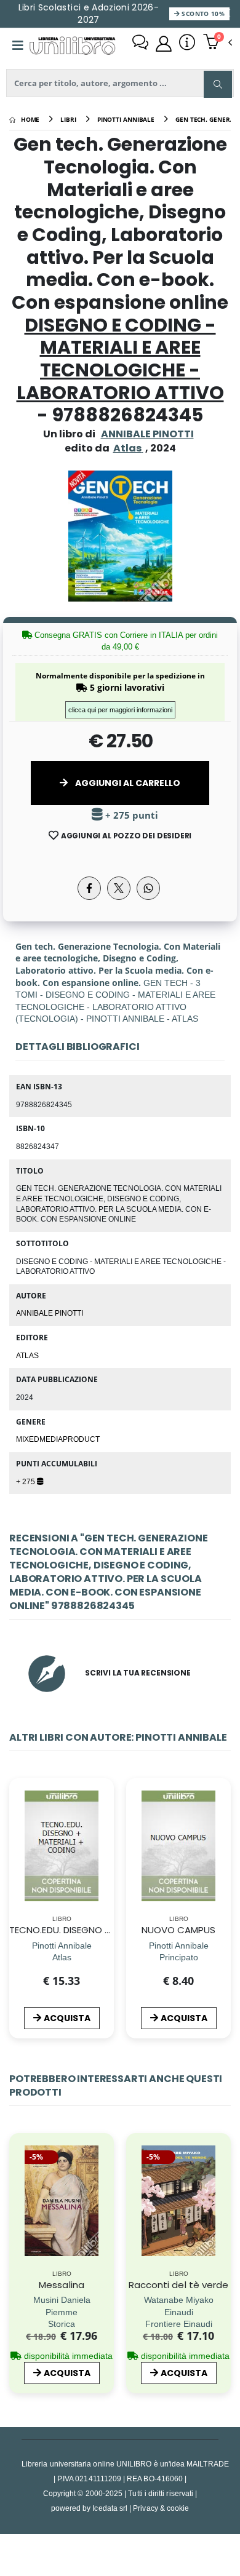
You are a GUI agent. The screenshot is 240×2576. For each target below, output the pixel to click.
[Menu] (18, 46)
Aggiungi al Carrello (127, 783)
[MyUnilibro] (164, 44)
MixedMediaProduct (58, 1439)
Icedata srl (110, 2508)
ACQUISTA (67, 2018)
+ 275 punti (130, 815)
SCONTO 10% (202, 14)
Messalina (62, 2285)
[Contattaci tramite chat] (140, 44)
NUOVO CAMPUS (179, 1930)
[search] (218, 84)
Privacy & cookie (161, 2508)
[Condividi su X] (119, 888)
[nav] (15, 1865)
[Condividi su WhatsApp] (148, 888)
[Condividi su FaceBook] (89, 888)
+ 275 (26, 1481)
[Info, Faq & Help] (187, 44)
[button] (218, 43)
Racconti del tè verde (179, 2285)
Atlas (27, 1355)
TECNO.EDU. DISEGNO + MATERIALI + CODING (107, 1930)
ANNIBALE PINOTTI (147, 434)
